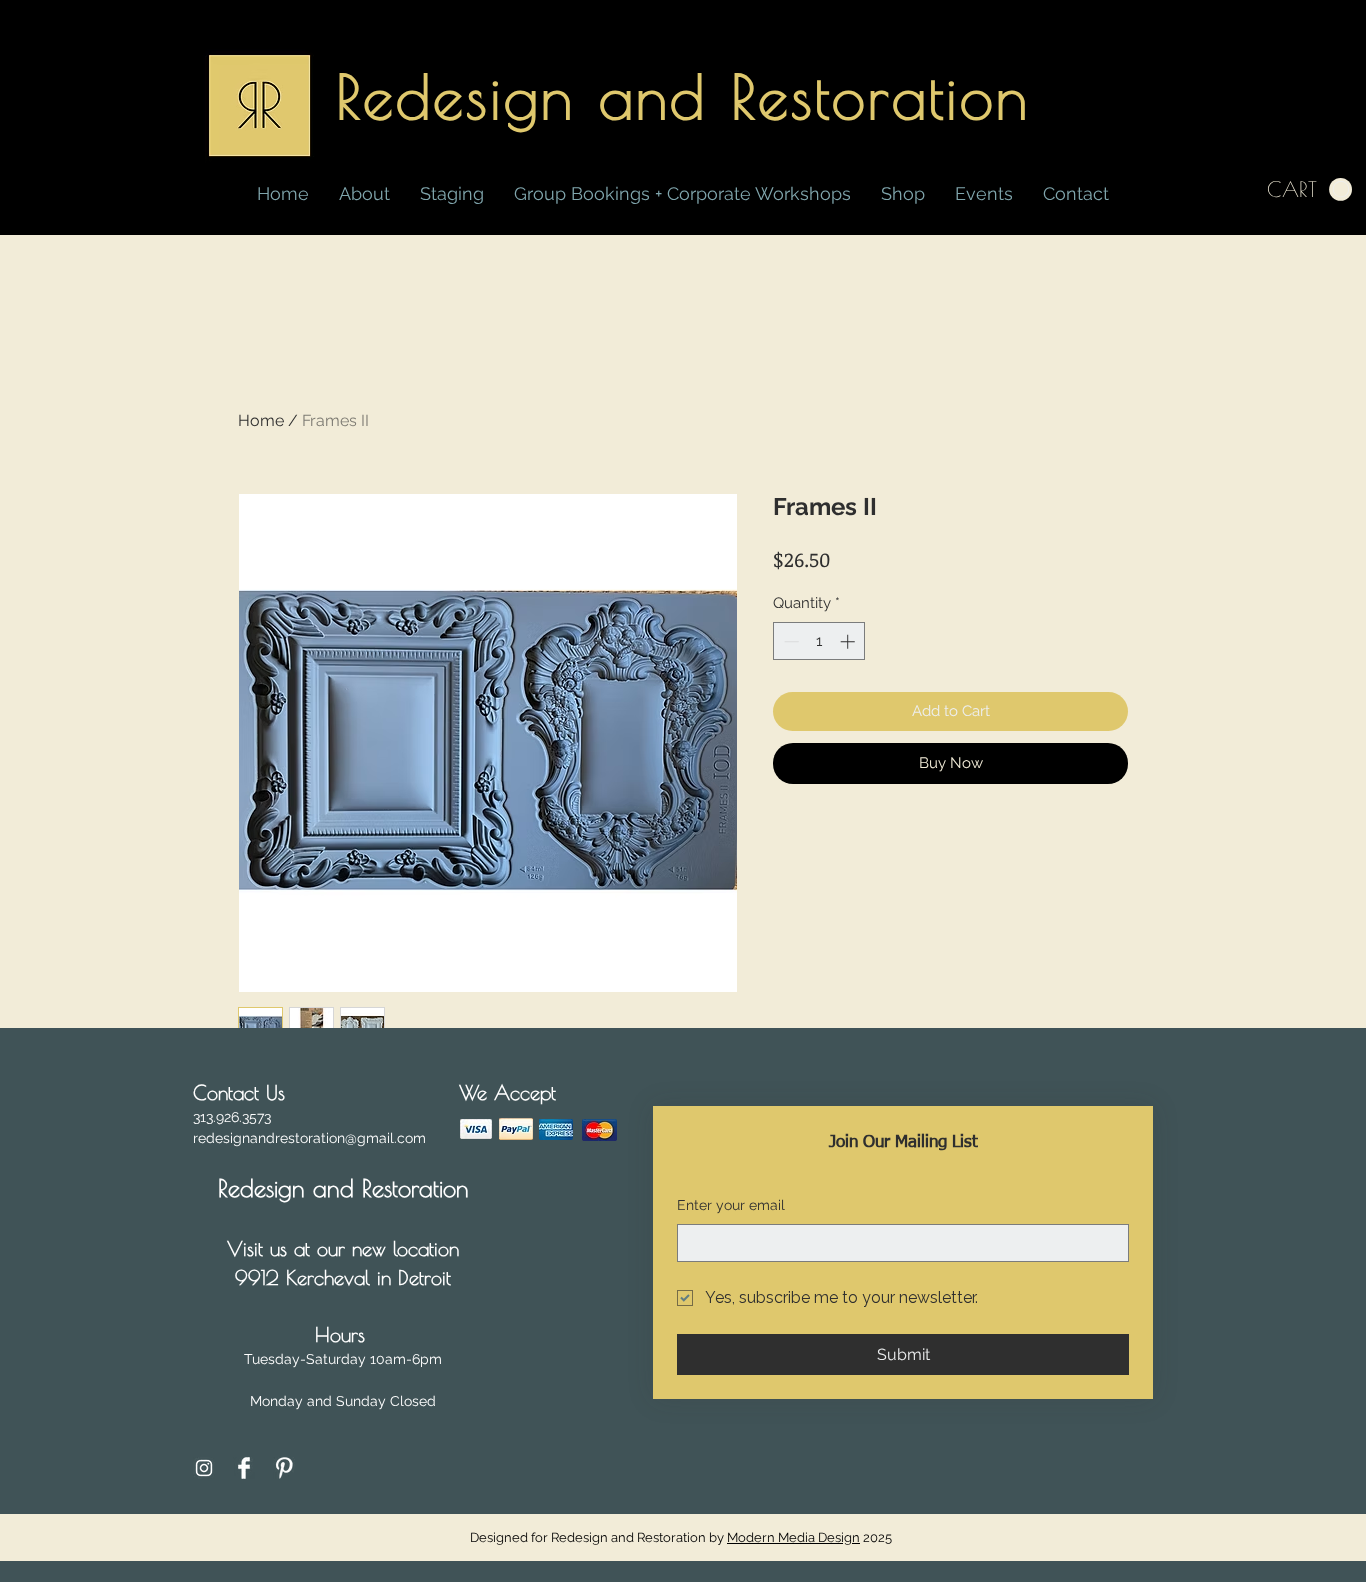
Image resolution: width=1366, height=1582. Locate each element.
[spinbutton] (819, 641)
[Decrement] (789, 641)
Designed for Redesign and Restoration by (665, 1537)
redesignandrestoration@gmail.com (309, 1138)
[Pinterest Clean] (284, 1468)
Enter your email (731, 1205)
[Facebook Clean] (244, 1468)
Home (261, 420)
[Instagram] (204, 1468)
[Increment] (849, 641)
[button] (903, 194)
